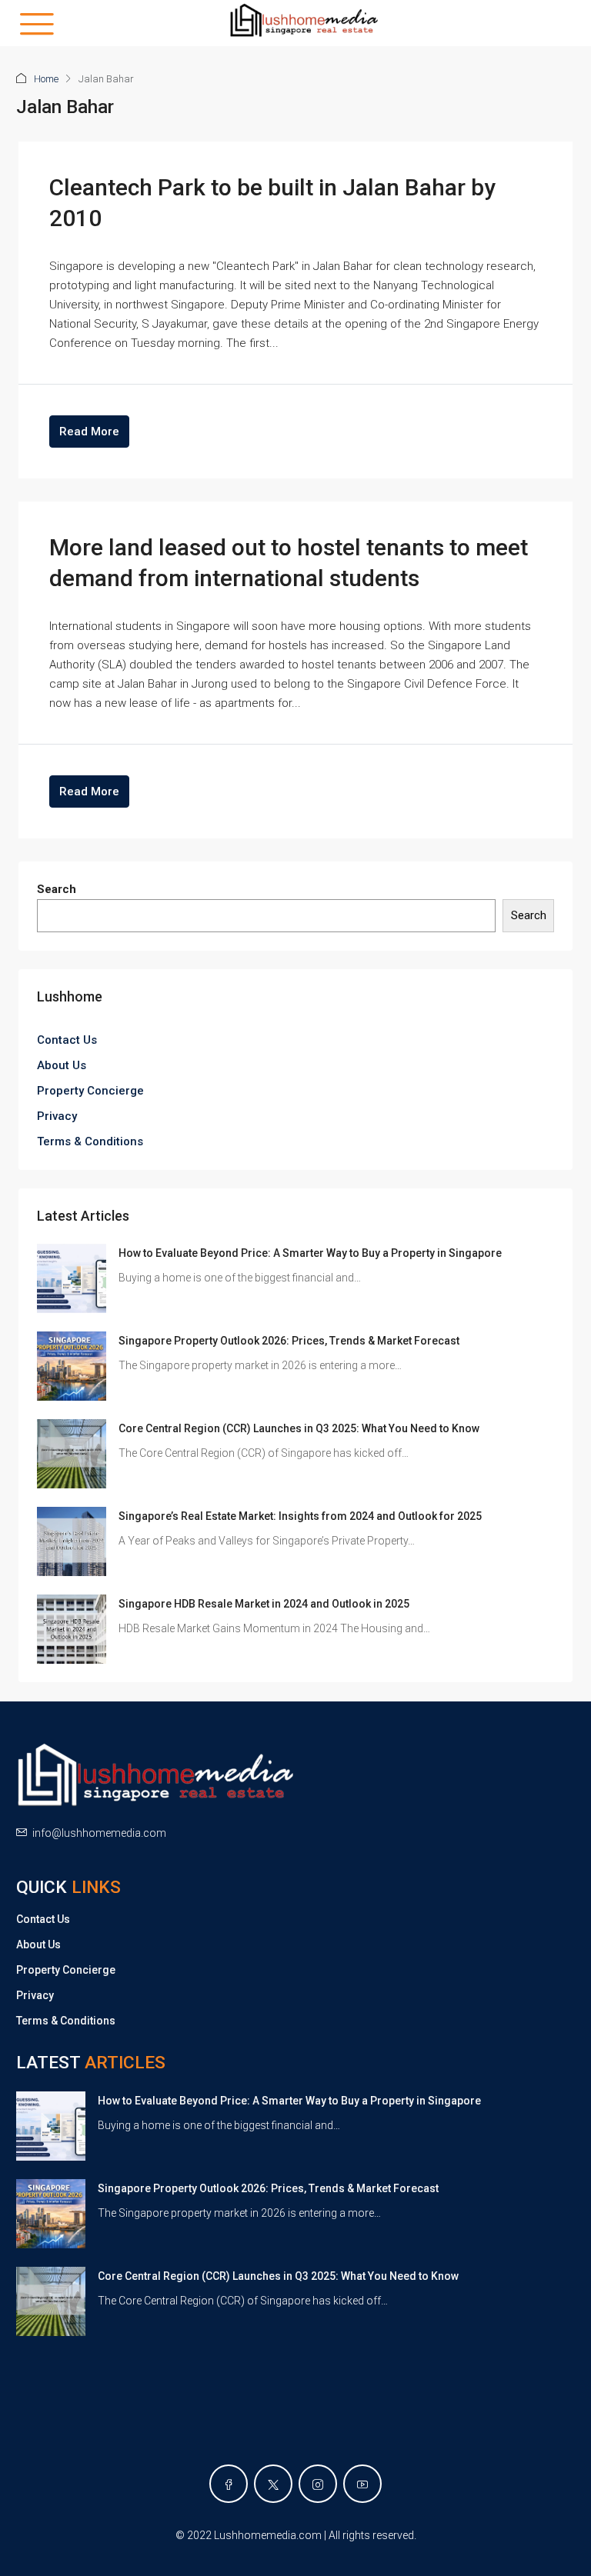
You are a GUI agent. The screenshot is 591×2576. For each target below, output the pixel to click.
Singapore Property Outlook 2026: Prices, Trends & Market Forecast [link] (289, 1341)
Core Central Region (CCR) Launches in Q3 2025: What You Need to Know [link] (299, 1428)
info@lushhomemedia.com (99, 1833)
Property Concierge (90, 1091)
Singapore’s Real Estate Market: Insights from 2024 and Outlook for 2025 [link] (300, 1516)
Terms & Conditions (90, 1141)
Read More (89, 432)
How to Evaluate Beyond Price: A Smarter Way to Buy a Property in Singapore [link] (310, 1253)
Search (57, 889)
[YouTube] (362, 2484)
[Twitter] (273, 2484)
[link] (72, 1278)
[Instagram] (318, 2484)
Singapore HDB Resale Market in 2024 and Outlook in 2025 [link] (264, 1604)
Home (46, 79)
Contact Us (67, 1040)
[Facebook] (229, 2484)
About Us (62, 1065)
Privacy (57, 1116)
